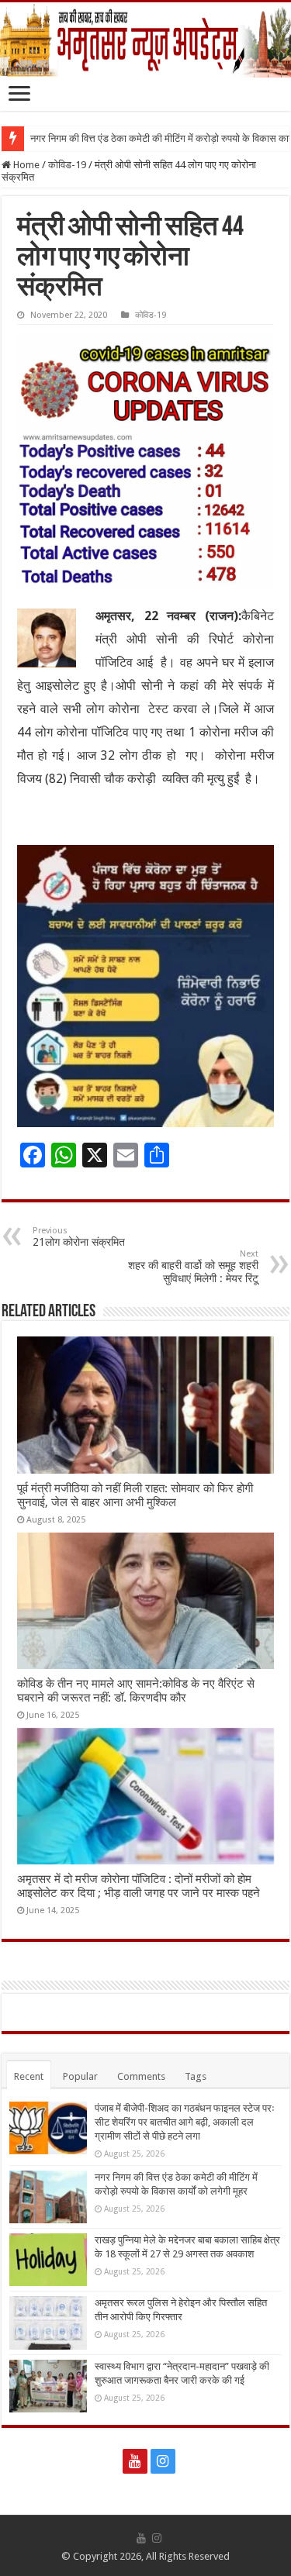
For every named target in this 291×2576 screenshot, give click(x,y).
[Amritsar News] (145, 40)
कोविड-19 (67, 165)
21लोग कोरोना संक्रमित (79, 1237)
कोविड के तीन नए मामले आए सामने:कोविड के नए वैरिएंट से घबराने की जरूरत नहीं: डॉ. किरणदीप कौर (136, 1691)
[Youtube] (135, 2461)
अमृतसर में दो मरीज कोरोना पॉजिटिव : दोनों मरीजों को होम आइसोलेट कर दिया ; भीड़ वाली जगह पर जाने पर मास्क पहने (139, 1886)
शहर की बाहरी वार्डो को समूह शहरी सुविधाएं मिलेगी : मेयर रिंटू (193, 1267)
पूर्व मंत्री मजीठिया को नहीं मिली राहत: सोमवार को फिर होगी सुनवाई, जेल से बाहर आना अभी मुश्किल (135, 1495)
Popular (80, 2076)
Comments (141, 2076)
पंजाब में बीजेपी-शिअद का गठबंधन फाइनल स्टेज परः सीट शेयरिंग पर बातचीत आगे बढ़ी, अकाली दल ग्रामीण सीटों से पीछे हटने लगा (185, 2122)
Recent (29, 2076)
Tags (196, 2076)
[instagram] (163, 2461)
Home (25, 165)
